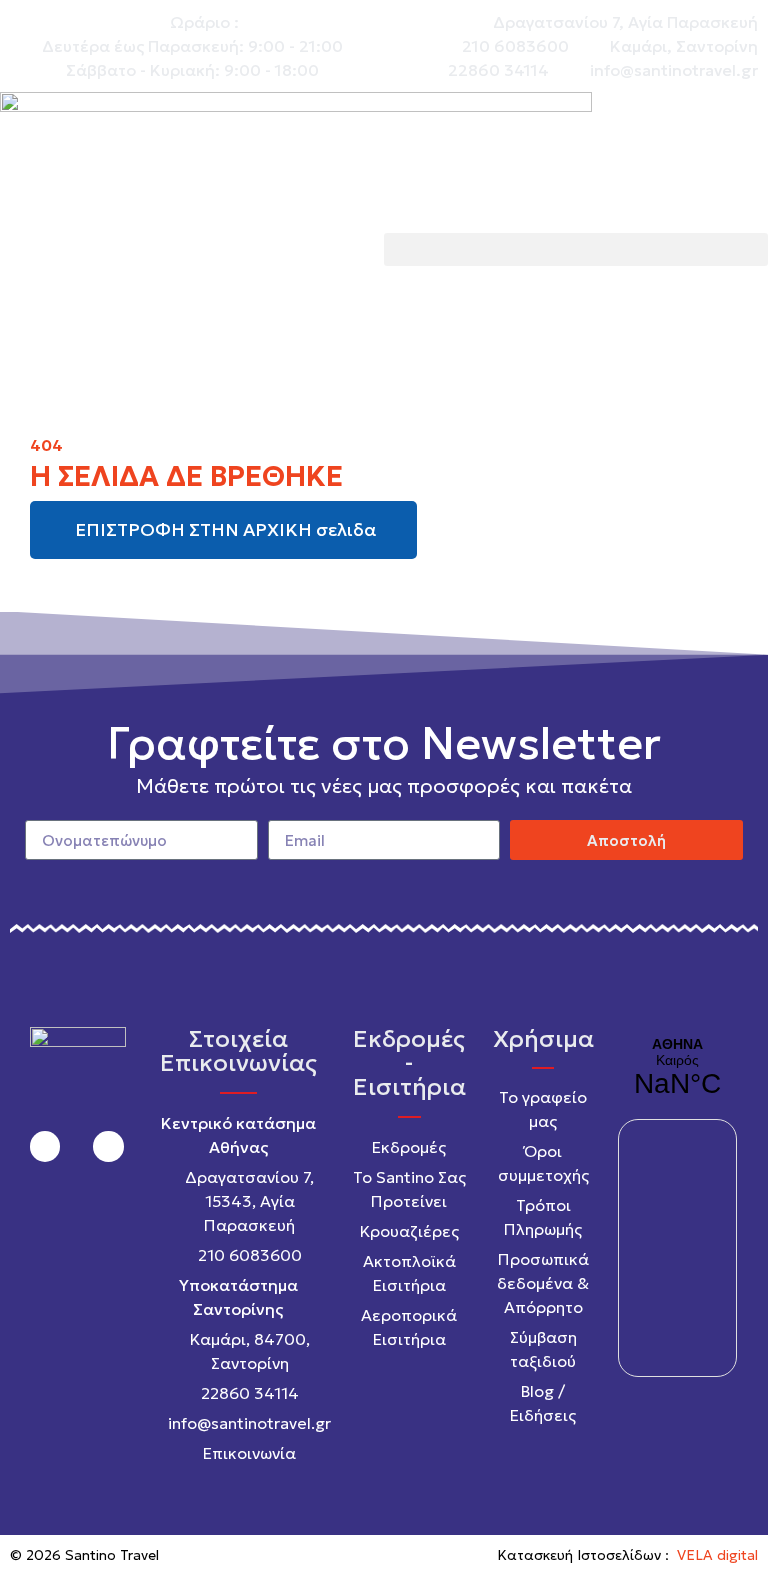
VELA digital (717, 1555)
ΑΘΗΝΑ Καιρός (677, 1068)
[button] (576, 249)
